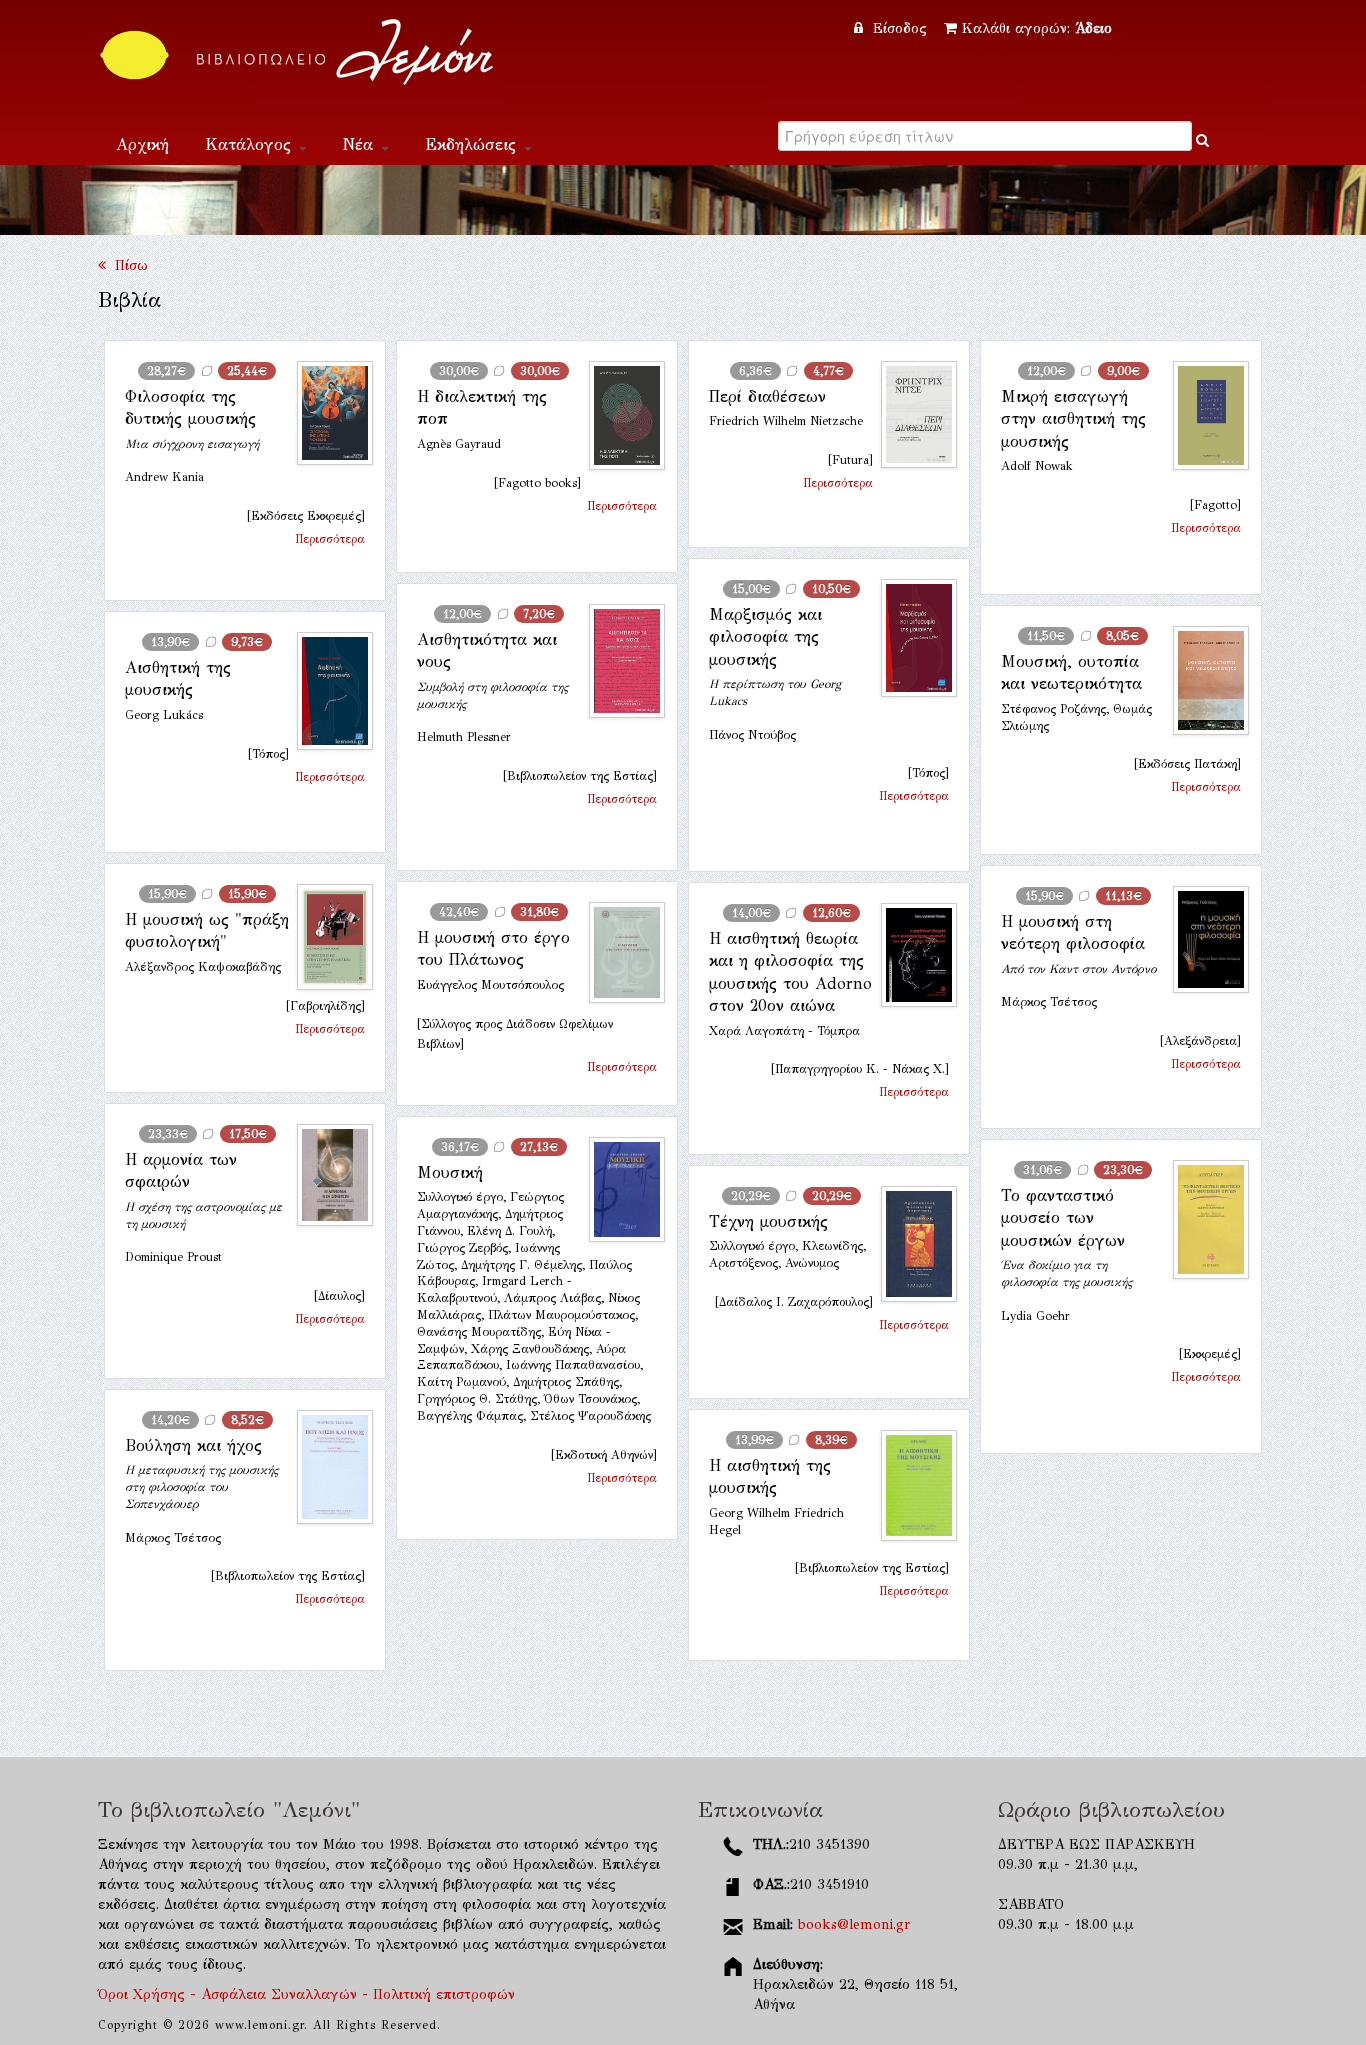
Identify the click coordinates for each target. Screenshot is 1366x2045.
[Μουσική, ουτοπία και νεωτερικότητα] (1203, 680)
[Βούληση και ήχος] (327, 1467)
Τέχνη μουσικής (768, 1221)
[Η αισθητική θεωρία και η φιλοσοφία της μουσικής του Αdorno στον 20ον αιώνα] (911, 955)
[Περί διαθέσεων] (911, 414)
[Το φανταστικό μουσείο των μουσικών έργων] (1203, 1219)
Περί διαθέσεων (767, 396)
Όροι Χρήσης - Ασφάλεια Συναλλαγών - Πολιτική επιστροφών (306, 1994)
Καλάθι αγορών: (1037, 28)
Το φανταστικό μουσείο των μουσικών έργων (1063, 1218)
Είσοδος (900, 28)
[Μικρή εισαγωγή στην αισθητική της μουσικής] (1203, 415)
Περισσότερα (330, 539)
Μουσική (450, 1172)
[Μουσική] (619, 1189)
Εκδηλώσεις (473, 144)
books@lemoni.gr (854, 1924)
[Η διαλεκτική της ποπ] (619, 415)
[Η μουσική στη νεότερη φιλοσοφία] (1203, 939)
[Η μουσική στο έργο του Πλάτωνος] (619, 952)
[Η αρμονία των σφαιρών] (327, 1175)
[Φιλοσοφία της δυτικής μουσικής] (327, 413)
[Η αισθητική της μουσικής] (911, 1485)
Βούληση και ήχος (193, 1445)
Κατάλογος (251, 144)
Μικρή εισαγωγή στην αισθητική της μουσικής (1073, 419)
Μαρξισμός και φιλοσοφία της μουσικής (765, 637)
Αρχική (142, 144)
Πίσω (127, 265)
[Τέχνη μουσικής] (911, 1244)
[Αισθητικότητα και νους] (619, 661)
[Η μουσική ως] (327, 937)
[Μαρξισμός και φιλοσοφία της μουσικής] (911, 638)
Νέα (361, 144)
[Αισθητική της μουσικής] (327, 691)
